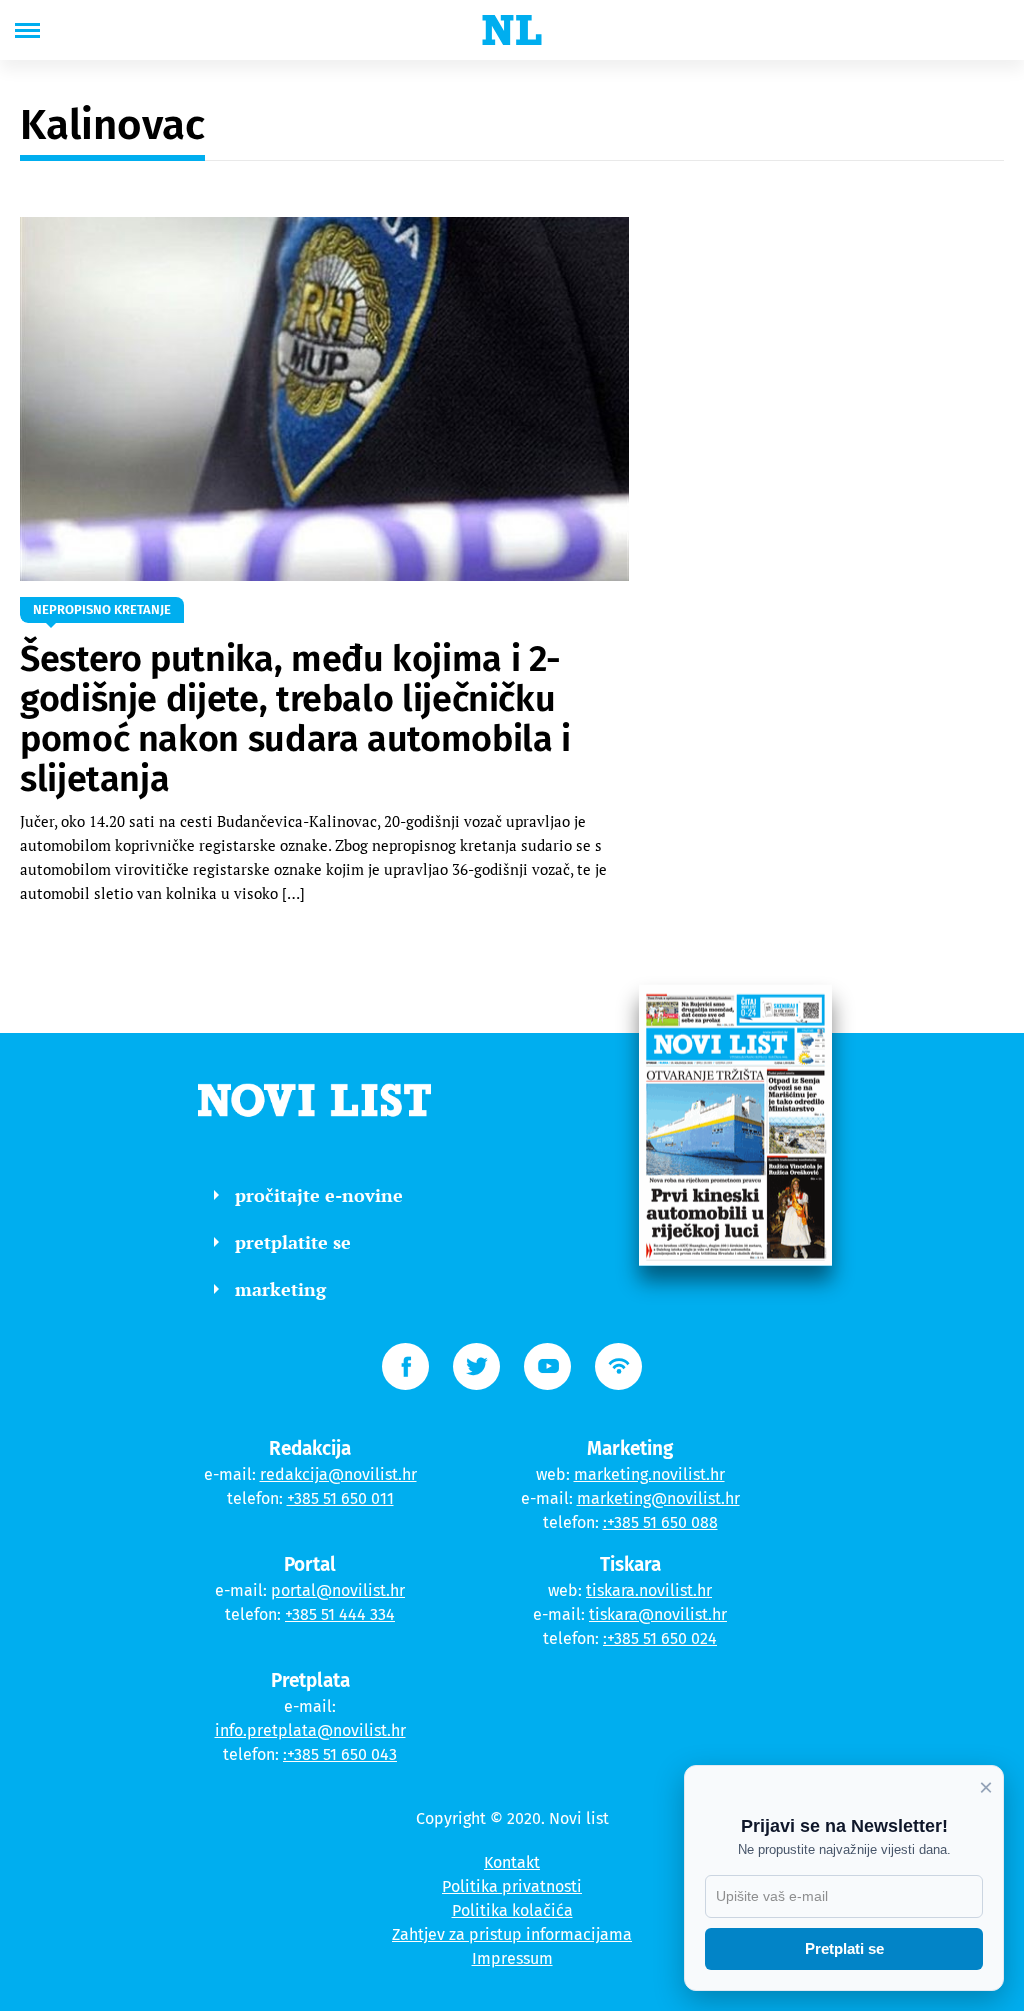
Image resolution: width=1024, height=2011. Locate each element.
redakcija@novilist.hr (338, 1474)
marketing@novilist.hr (658, 1498)
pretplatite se (293, 1242)
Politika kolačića (512, 1910)
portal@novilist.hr (338, 1590)
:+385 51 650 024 (660, 1638)
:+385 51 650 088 (660, 1522)
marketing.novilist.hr (649, 1474)
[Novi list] (512, 30)
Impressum (512, 1958)
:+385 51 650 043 (340, 1754)
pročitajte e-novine (319, 1195)
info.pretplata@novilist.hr (310, 1730)
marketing (280, 1289)
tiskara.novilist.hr (649, 1590)
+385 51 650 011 (340, 1498)
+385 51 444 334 (340, 1614)
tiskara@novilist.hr (658, 1614)
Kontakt (512, 1862)
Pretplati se (844, 1948)
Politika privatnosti (512, 1886)
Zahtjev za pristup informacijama (512, 1934)
